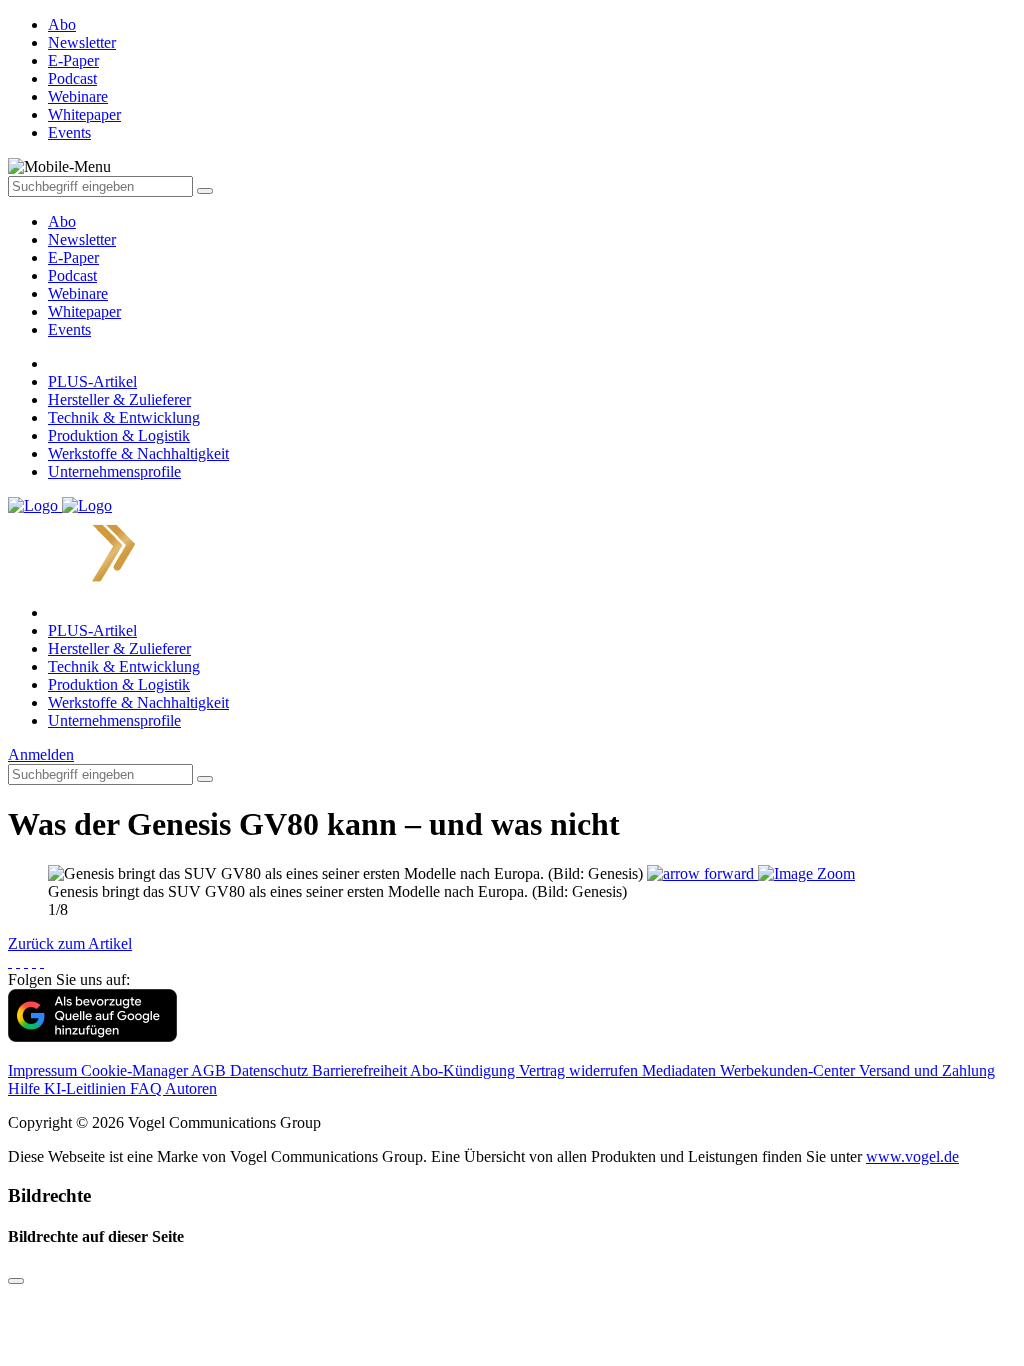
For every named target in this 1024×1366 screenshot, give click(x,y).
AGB (210, 1070)
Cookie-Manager (136, 1070)
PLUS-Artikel (92, 381)
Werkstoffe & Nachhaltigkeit (138, 453)
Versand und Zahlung (927, 1070)
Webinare (78, 293)
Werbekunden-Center (789, 1070)
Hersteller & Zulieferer (119, 399)
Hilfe (26, 1088)
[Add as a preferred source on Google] (92, 1036)
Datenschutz (271, 1070)
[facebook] (10, 961)
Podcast (72, 275)
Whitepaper (84, 311)
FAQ (147, 1088)
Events (69, 329)
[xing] (26, 961)
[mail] (42, 961)
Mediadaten (681, 1070)
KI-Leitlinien (87, 1088)
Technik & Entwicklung (124, 417)
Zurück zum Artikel (70, 943)
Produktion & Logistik (119, 435)
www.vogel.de (912, 1156)
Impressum (44, 1070)
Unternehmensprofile (114, 471)
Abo (62, 221)
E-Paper (73, 257)
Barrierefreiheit (361, 1070)
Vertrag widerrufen (580, 1070)
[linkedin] (34, 961)
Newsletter (82, 239)
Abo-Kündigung (464, 1070)
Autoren (191, 1088)
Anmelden (41, 754)
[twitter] (18, 961)
